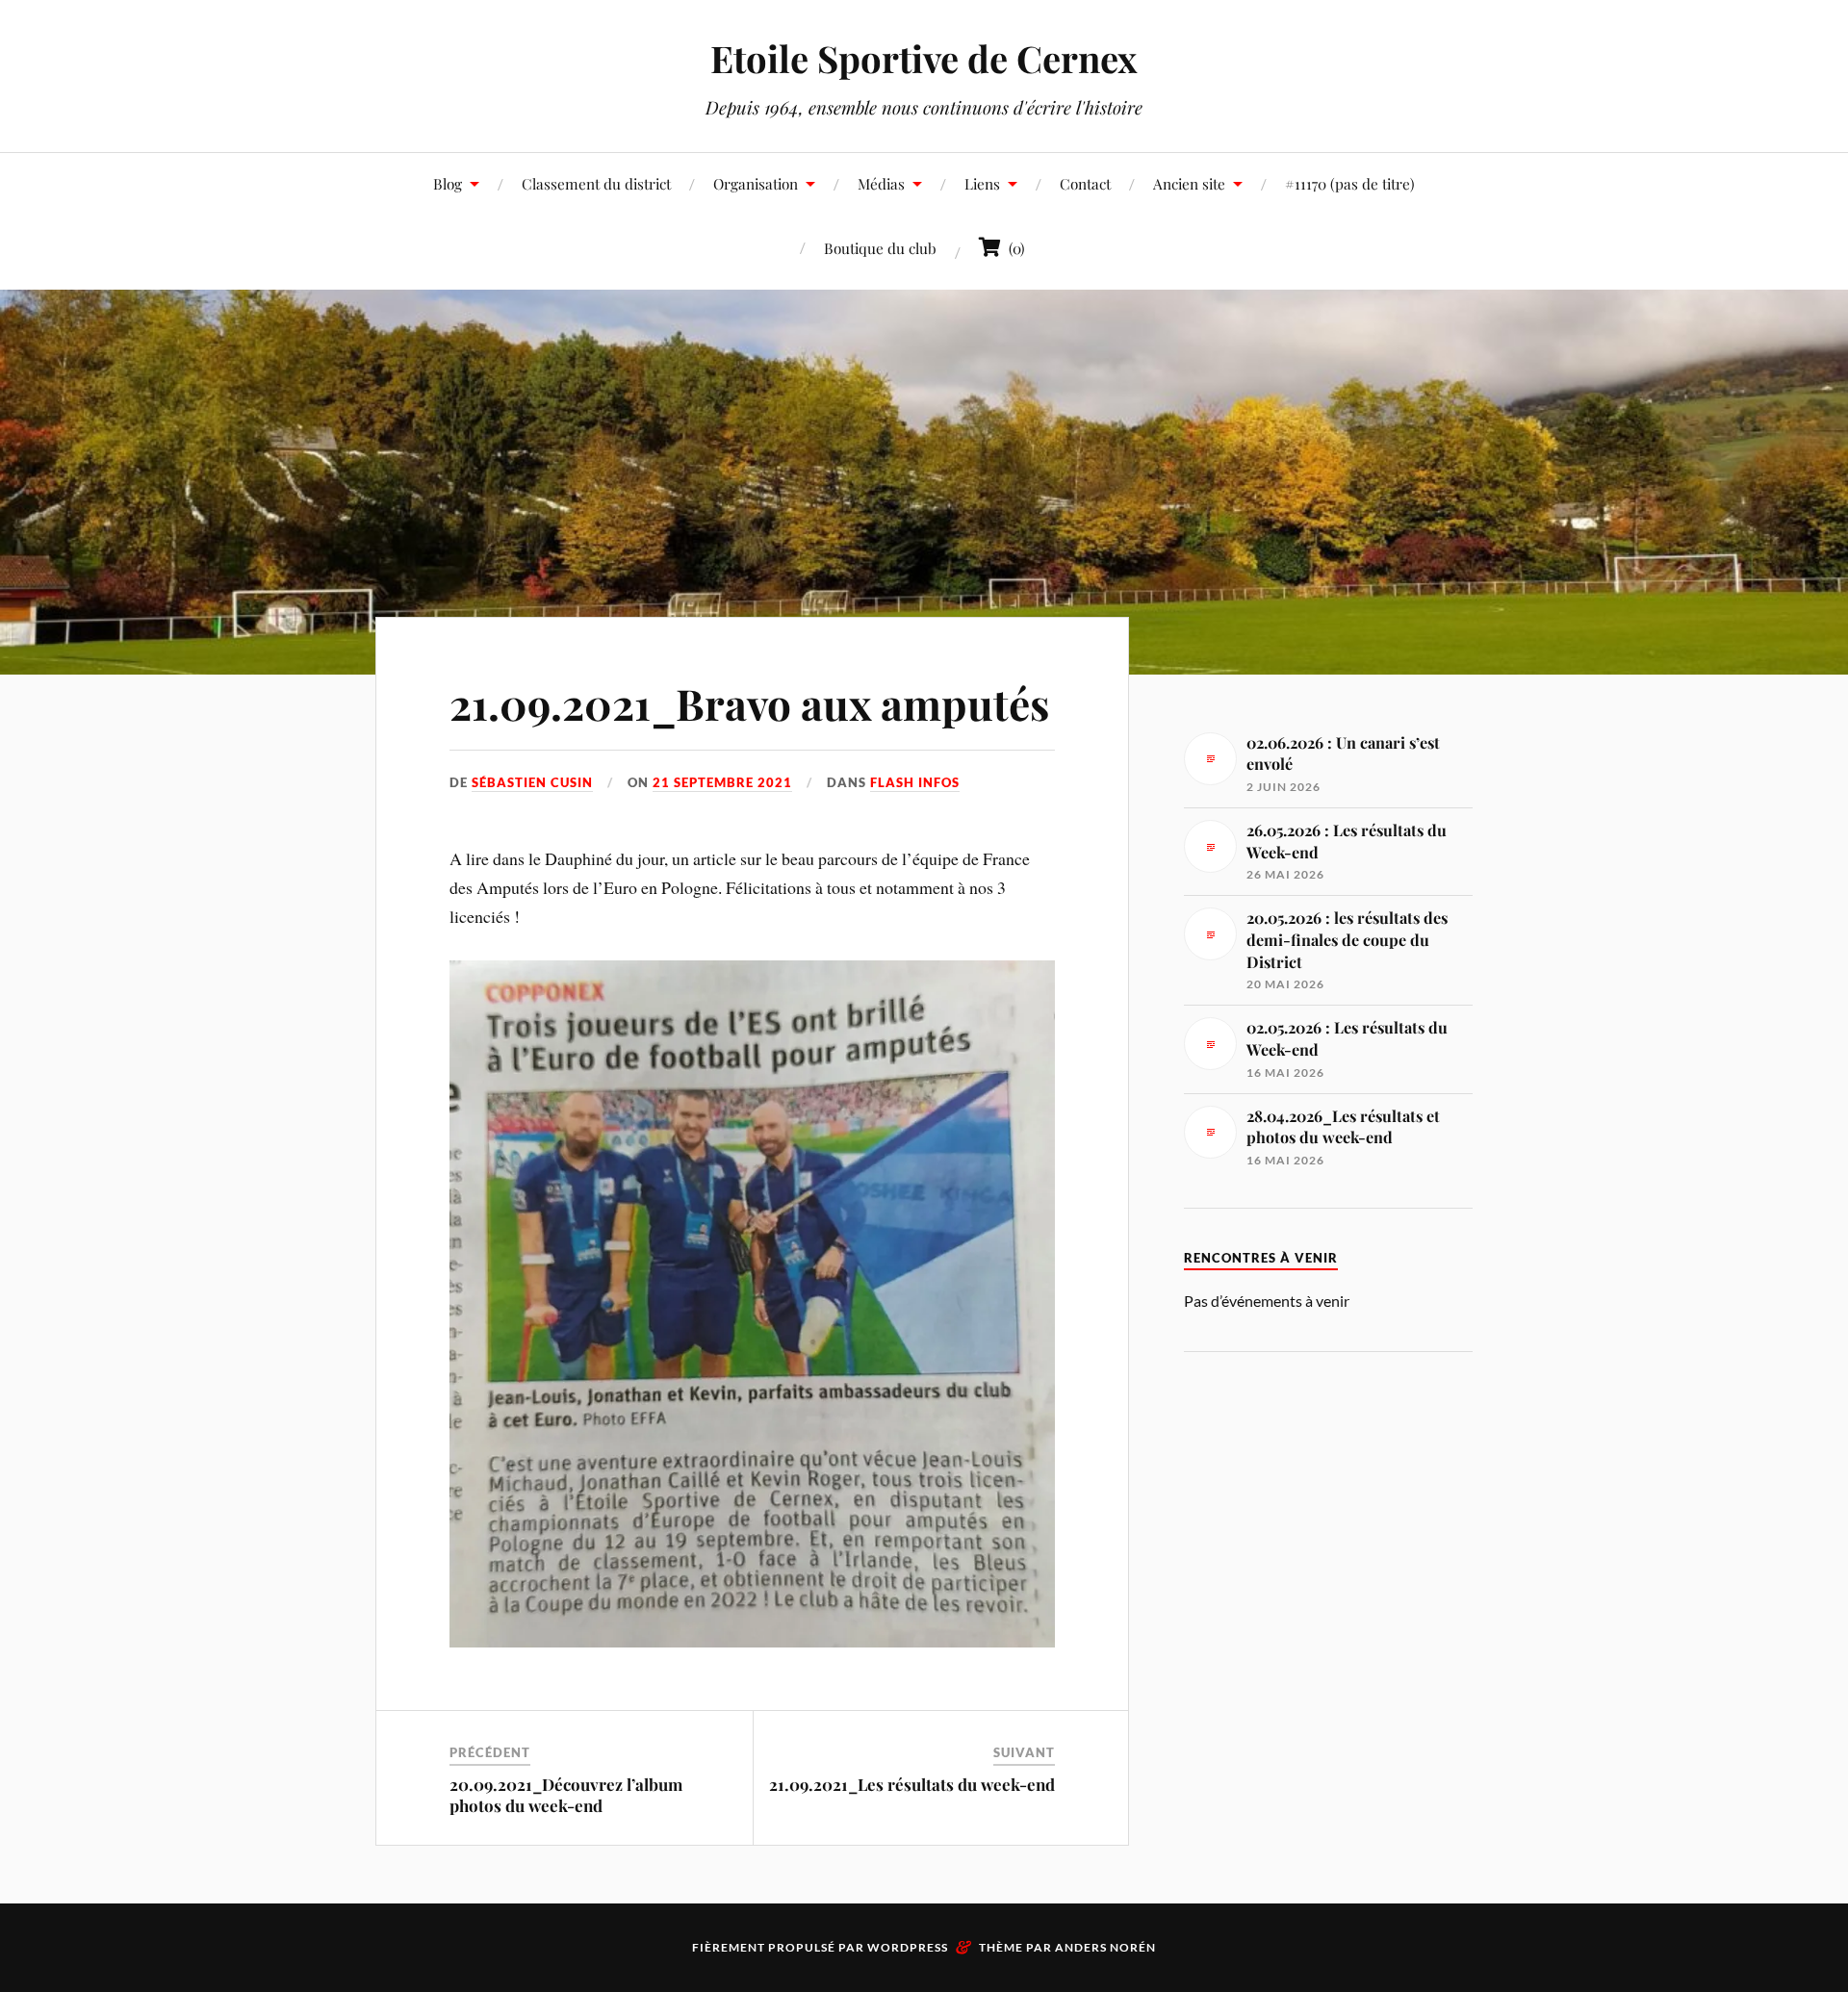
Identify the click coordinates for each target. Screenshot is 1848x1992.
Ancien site (1189, 183)
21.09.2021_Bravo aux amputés (749, 703)
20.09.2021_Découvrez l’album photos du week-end (566, 1795)
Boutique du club (880, 248)
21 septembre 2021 (722, 782)
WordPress (908, 1947)
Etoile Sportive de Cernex (924, 58)
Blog (448, 183)
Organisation (756, 183)
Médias (881, 183)
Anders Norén (1105, 1947)
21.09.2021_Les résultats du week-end (912, 1784)
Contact (1085, 183)
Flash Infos (915, 782)
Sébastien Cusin (532, 782)
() (1013, 248)
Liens (982, 183)
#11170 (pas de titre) (1350, 183)
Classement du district (596, 183)
